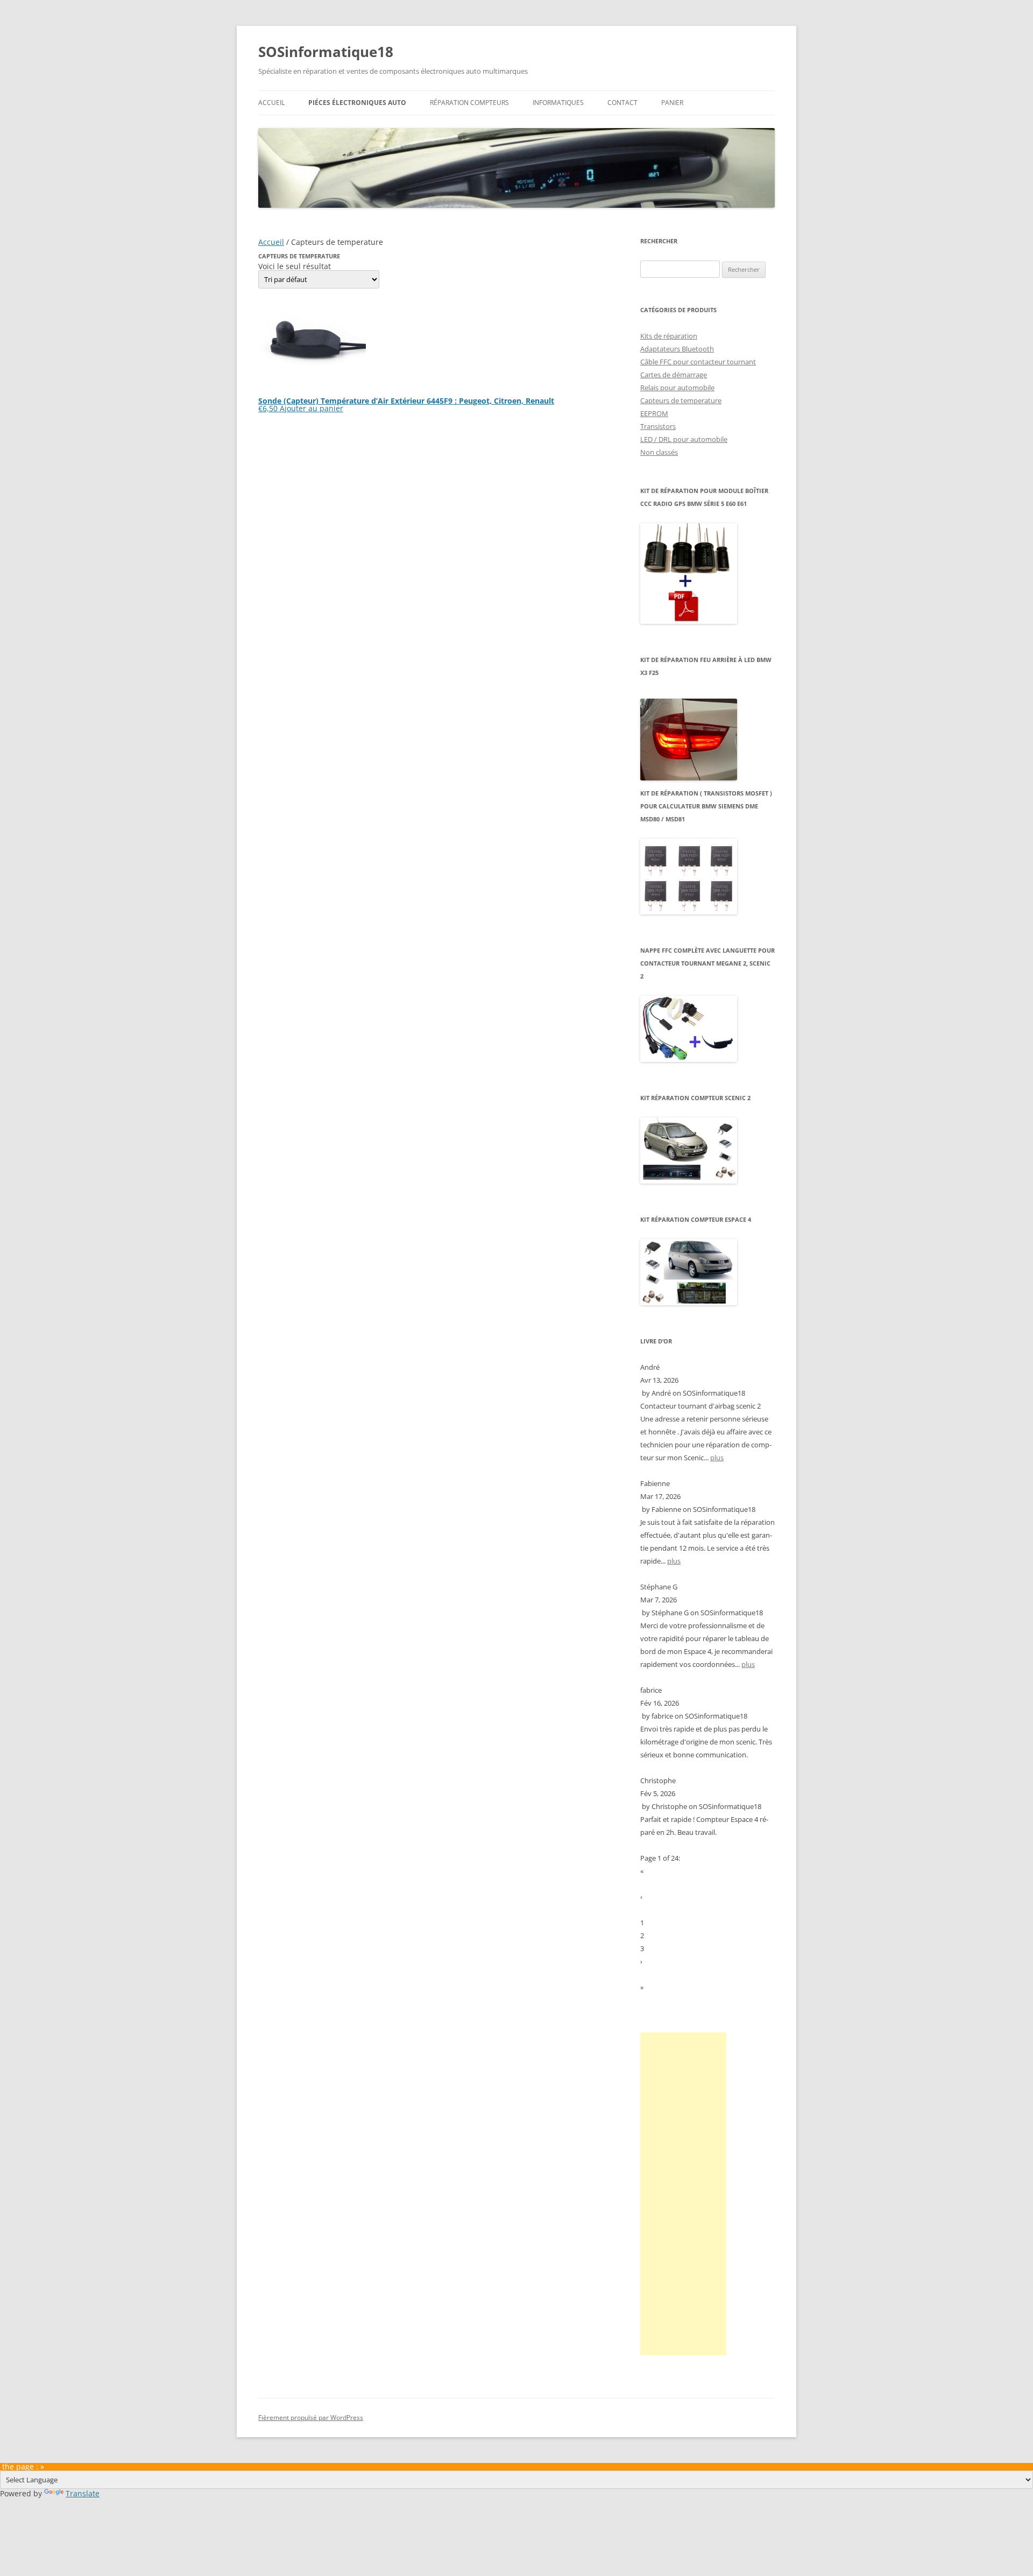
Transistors (658, 426)
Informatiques (558, 103)
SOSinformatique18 (326, 52)
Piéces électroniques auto (357, 103)
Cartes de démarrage (674, 375)
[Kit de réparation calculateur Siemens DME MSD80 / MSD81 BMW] (689, 912)
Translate (83, 2493)
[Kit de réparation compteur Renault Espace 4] (689, 1303)
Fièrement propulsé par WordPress (311, 2417)
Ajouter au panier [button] (312, 408)
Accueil (271, 103)
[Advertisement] (683, 2194)
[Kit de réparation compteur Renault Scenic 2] (689, 1181)
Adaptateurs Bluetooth (677, 349)
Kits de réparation (669, 336)
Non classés (659, 452)
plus (717, 1458)
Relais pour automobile (677, 388)
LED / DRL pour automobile (684, 439)
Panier (672, 103)
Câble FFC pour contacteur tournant (698, 362)
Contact (622, 103)
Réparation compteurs (469, 103)
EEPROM (654, 413)
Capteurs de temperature (681, 400)
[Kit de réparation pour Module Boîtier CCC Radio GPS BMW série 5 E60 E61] (689, 621)
